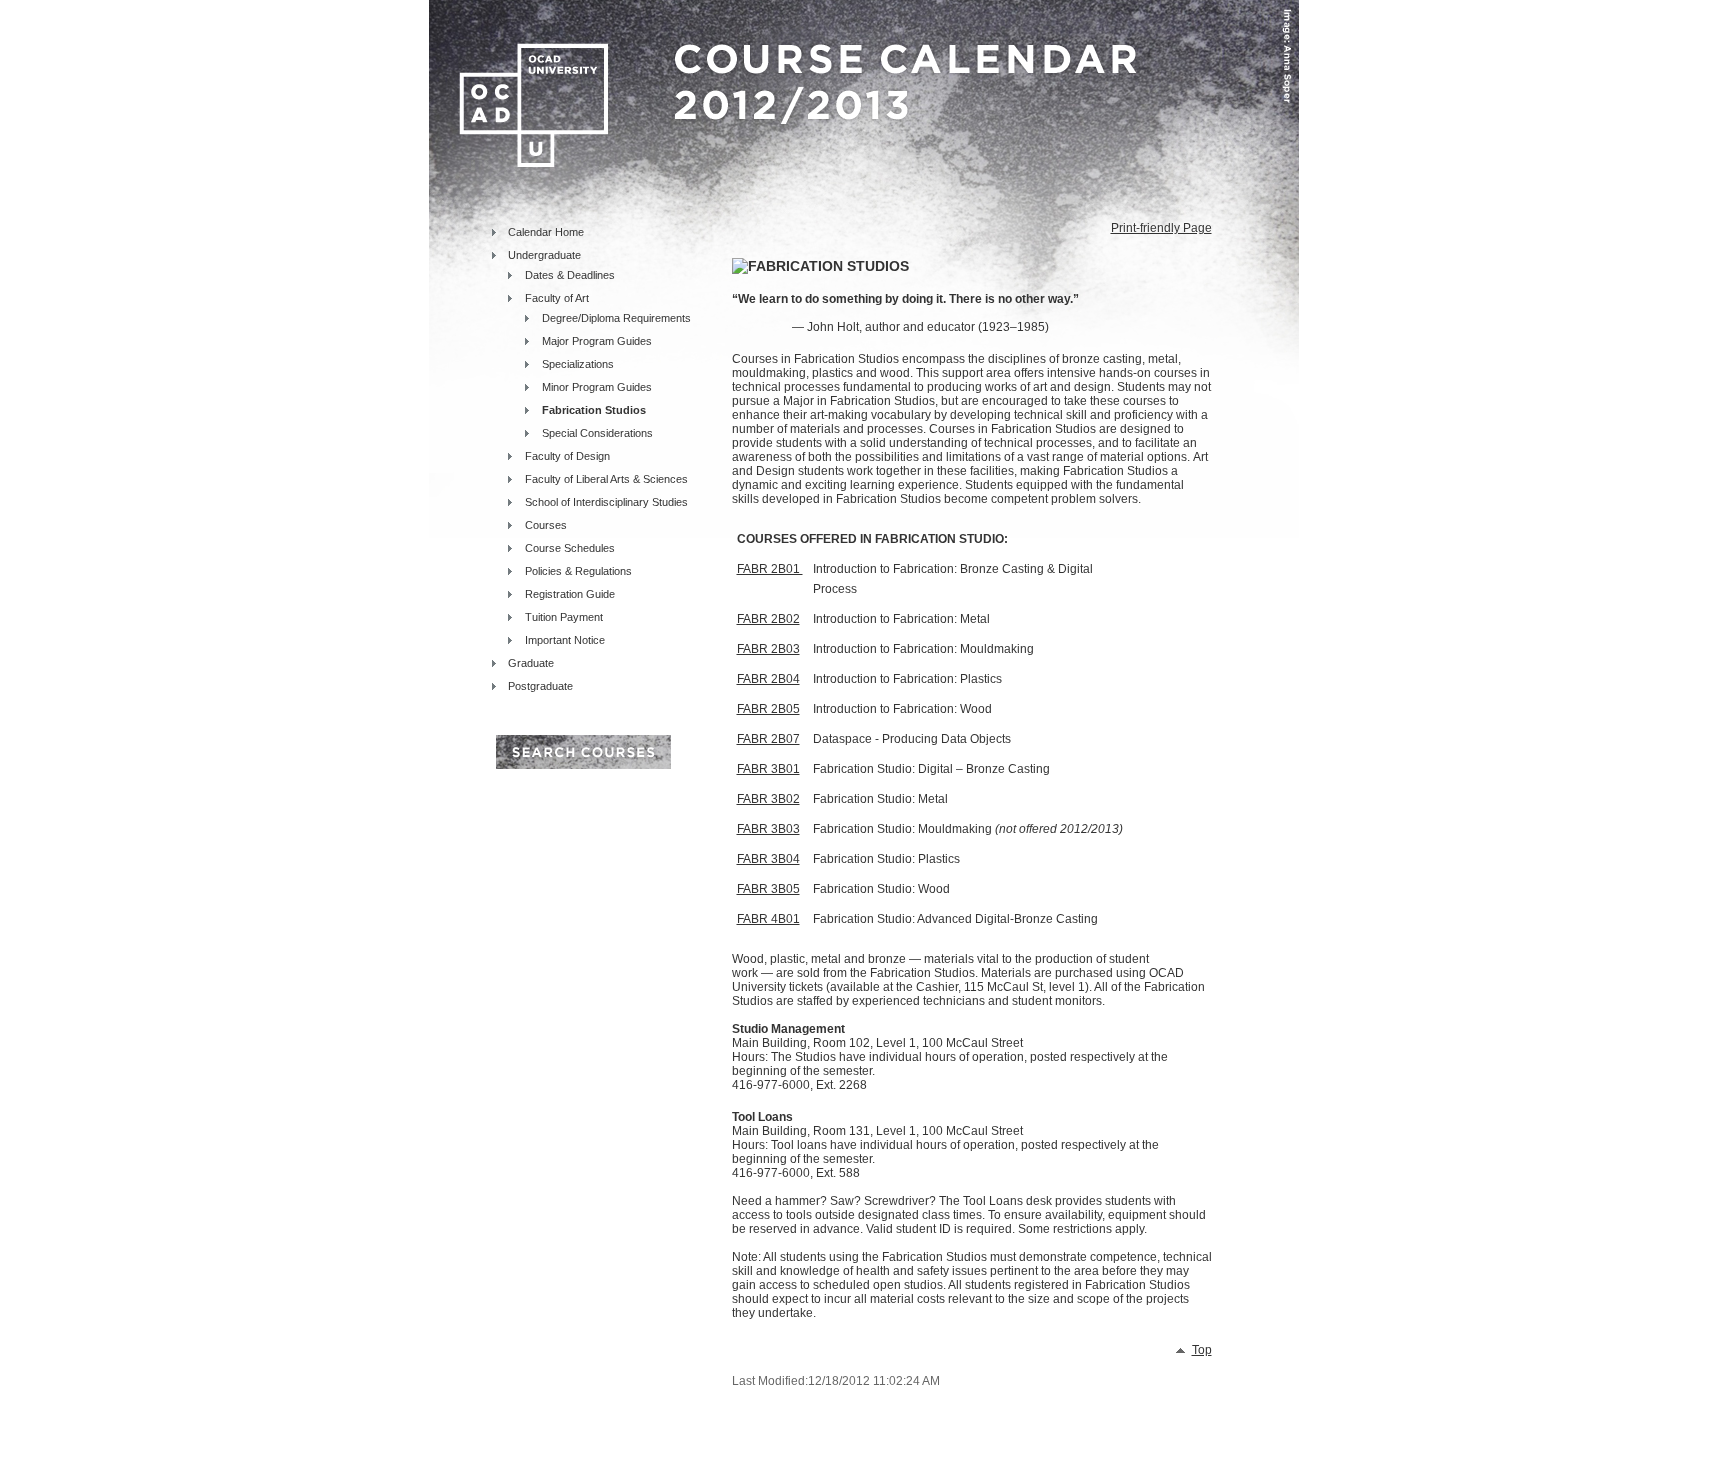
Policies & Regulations (578, 571)
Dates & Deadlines (570, 275)
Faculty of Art (557, 298)
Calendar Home (546, 232)
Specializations (578, 364)
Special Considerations (597, 433)
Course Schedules (570, 548)
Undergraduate (544, 255)
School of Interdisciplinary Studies (606, 502)
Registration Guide (570, 594)
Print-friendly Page (1161, 228)
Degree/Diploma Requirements (616, 318)
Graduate (531, 663)
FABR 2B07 (768, 739)
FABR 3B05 (768, 889)
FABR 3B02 (768, 799)
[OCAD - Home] (523, 80)
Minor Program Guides (597, 387)
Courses (546, 525)
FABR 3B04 (768, 859)
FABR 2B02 (768, 619)
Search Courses (583, 752)
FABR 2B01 (770, 569)
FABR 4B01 (768, 919)
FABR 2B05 (768, 709)
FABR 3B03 (768, 829)
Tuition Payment (564, 617)
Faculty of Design (567, 456)
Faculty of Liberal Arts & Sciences (606, 479)
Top (1202, 1350)
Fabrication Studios (594, 410)
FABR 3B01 (768, 769)
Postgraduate (540, 686)
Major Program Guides (597, 341)
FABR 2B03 (768, 649)
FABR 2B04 (768, 679)
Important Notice (565, 640)
